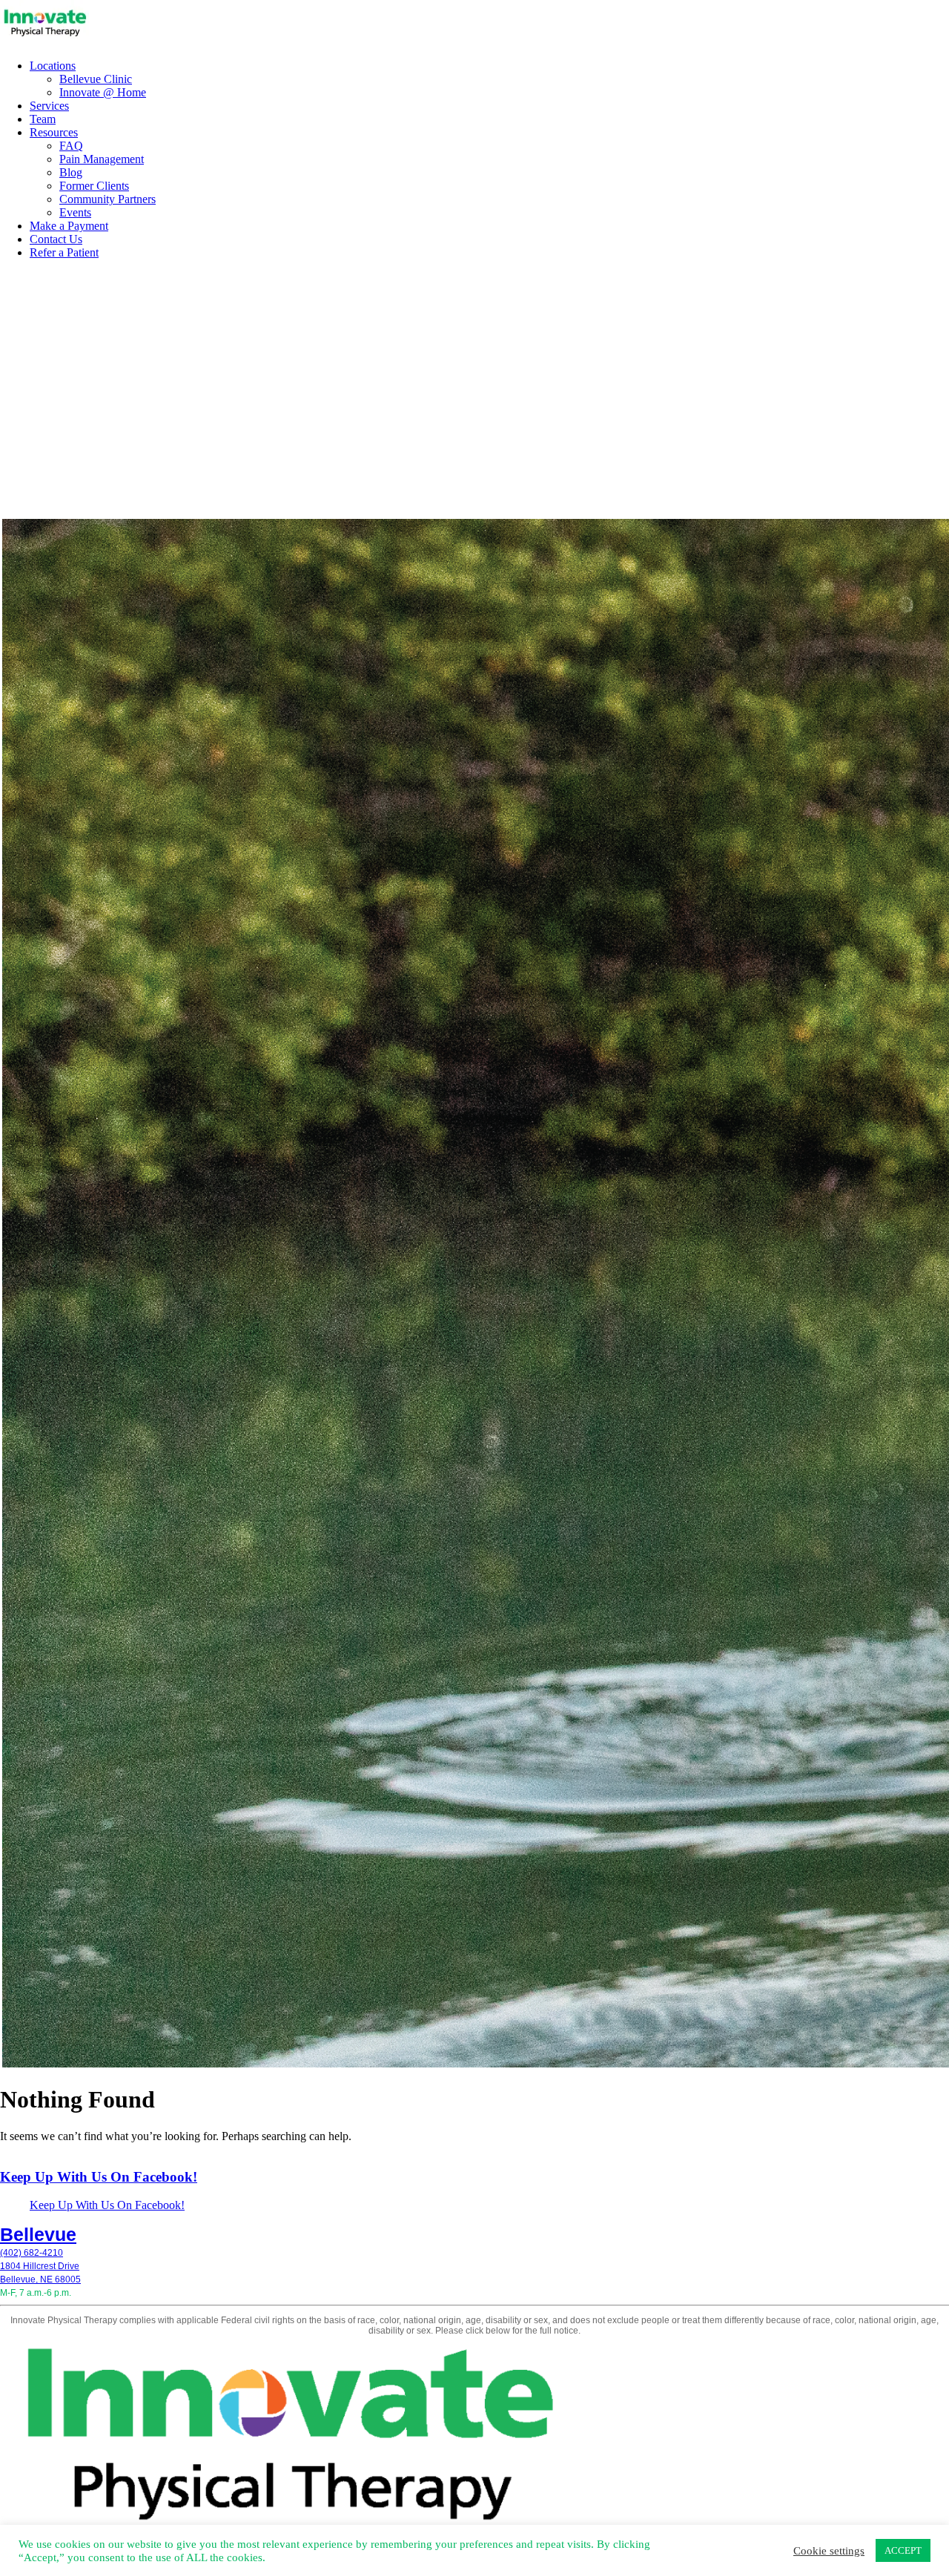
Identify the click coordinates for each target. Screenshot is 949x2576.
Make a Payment (69, 226)
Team (43, 119)
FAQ (71, 146)
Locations (53, 66)
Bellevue (38, 2234)
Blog (71, 172)
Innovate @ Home (103, 92)
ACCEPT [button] (903, 2550)
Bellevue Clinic (96, 79)
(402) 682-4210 (32, 2253)
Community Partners (108, 199)
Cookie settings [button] (829, 2551)
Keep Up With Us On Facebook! (99, 2177)
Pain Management (102, 159)
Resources (54, 132)
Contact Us (56, 239)
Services (49, 106)
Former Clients (94, 186)
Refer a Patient (64, 252)
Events (75, 212)
